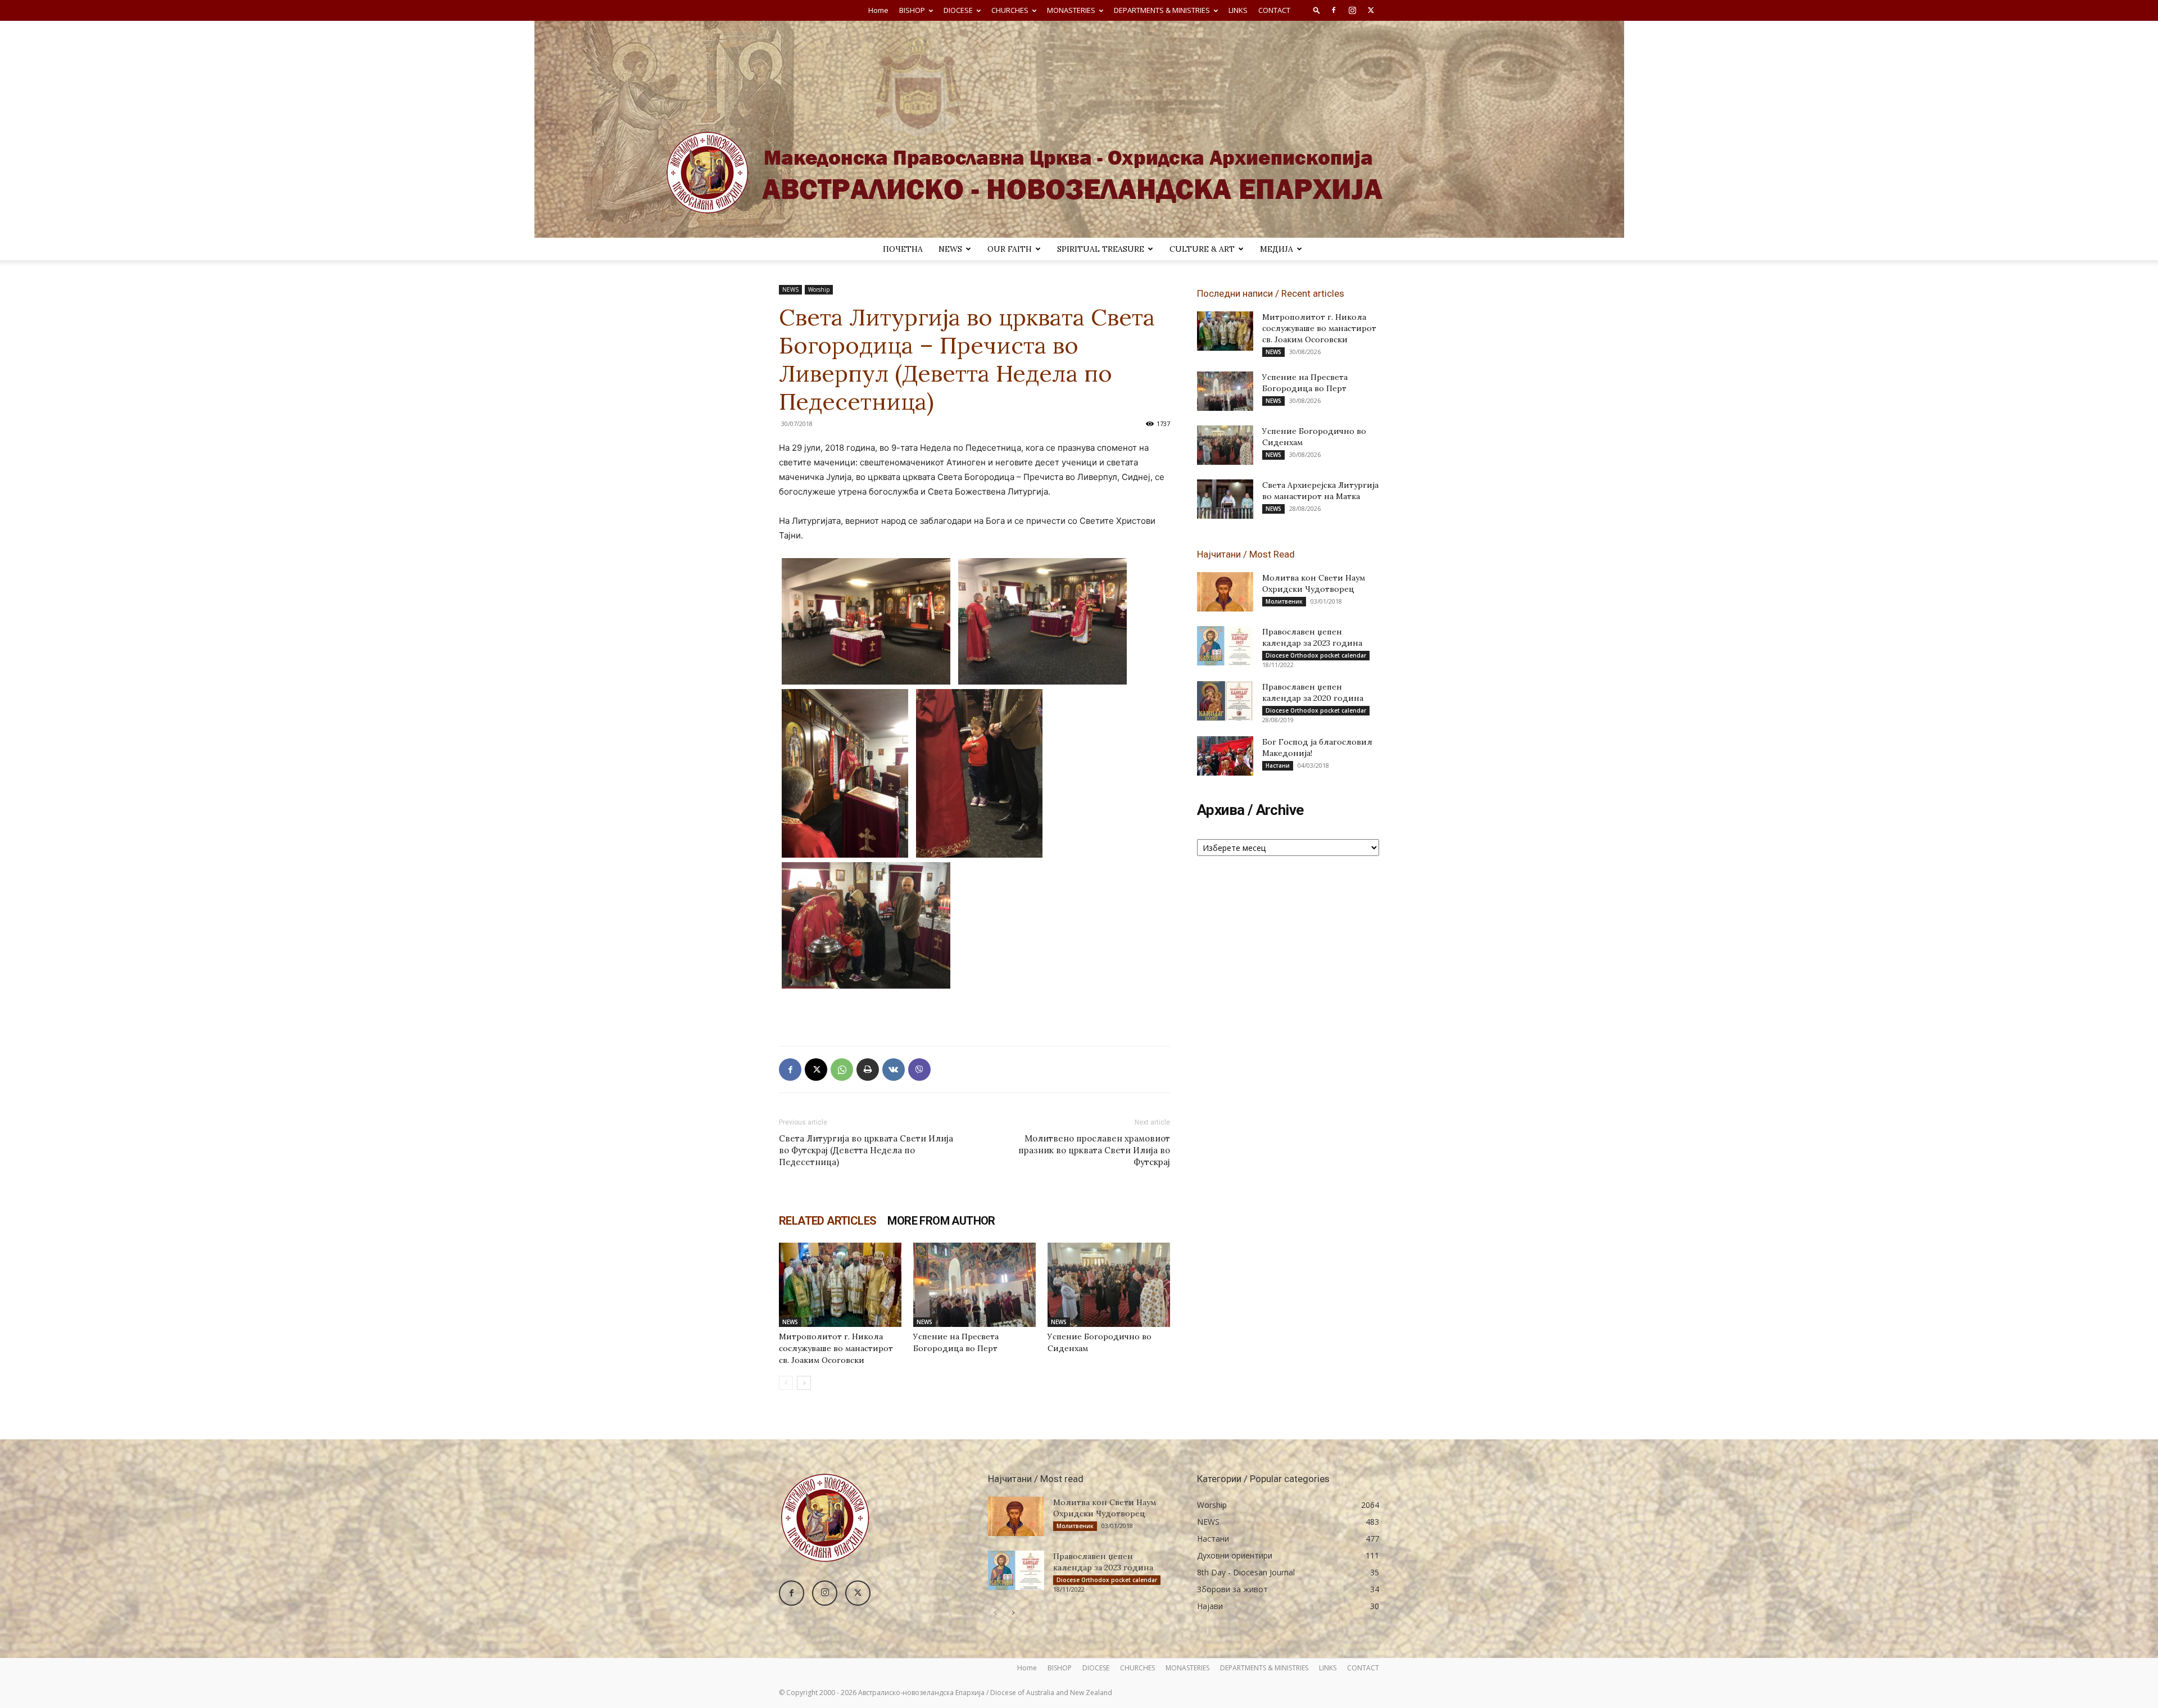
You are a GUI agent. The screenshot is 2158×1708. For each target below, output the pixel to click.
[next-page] (804, 1383)
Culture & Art (1202, 249)
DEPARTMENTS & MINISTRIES (1162, 10)
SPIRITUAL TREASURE (1101, 249)
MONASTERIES (1071, 10)
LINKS (1238, 10)
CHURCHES (1010, 10)
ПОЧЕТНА (903, 249)
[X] (1371, 10)
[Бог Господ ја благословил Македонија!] (1225, 756)
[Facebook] (1334, 10)
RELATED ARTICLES (828, 1221)
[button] (1317, 10)
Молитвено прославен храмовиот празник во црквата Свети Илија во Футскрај (1094, 1150)
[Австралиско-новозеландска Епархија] (1079, 129)
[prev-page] (786, 1383)
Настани (1278, 765)
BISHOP (912, 10)
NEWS (950, 249)
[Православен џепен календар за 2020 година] (1225, 701)
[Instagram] (1352, 10)
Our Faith (1010, 249)
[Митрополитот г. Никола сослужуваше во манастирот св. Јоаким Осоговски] (840, 1285)
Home (878, 10)
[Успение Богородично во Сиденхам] (1109, 1285)
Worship (819, 289)
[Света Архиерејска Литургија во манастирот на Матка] (1225, 499)
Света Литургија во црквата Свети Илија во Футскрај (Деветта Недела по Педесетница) (866, 1150)
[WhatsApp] (842, 1070)
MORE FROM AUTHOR (941, 1221)
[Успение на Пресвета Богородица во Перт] (974, 1285)
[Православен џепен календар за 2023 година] (1225, 646)
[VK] (894, 1070)
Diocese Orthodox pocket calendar (1316, 655)
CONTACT (1274, 10)
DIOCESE (958, 10)
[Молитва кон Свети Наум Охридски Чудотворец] (1225, 592)
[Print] (868, 1070)
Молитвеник (1284, 601)
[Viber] (919, 1070)
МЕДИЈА (1277, 249)
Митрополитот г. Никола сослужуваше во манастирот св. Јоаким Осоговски (836, 1348)
